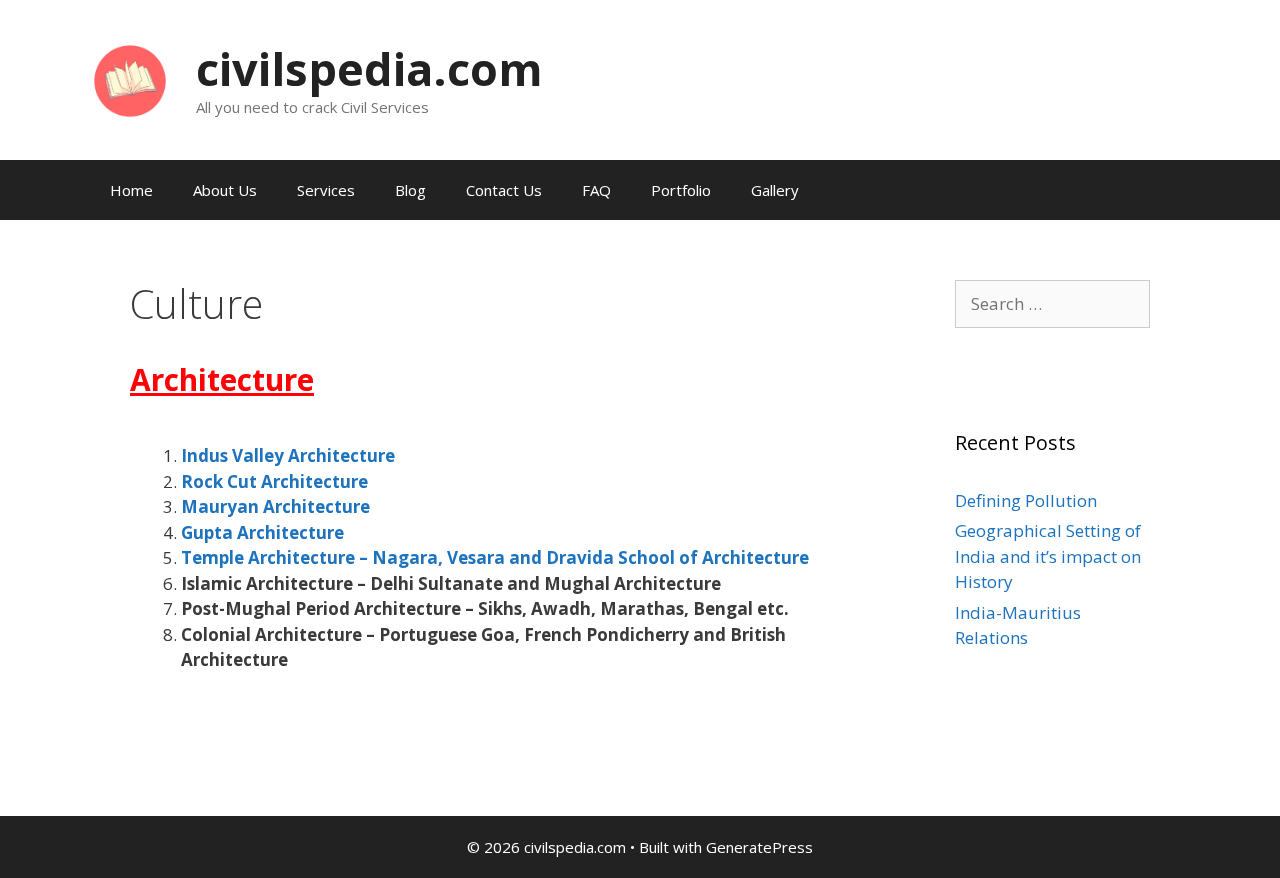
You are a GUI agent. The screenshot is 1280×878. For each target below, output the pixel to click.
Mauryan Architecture (275, 506)
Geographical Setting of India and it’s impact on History (1048, 556)
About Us (225, 190)
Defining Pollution (1026, 500)
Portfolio (681, 190)
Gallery (775, 190)
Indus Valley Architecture (288, 455)
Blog (410, 190)
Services (326, 190)
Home (131, 190)
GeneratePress (759, 847)
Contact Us (504, 190)
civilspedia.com (369, 68)
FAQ (596, 190)
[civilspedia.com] (130, 78)
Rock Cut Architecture (274, 481)
